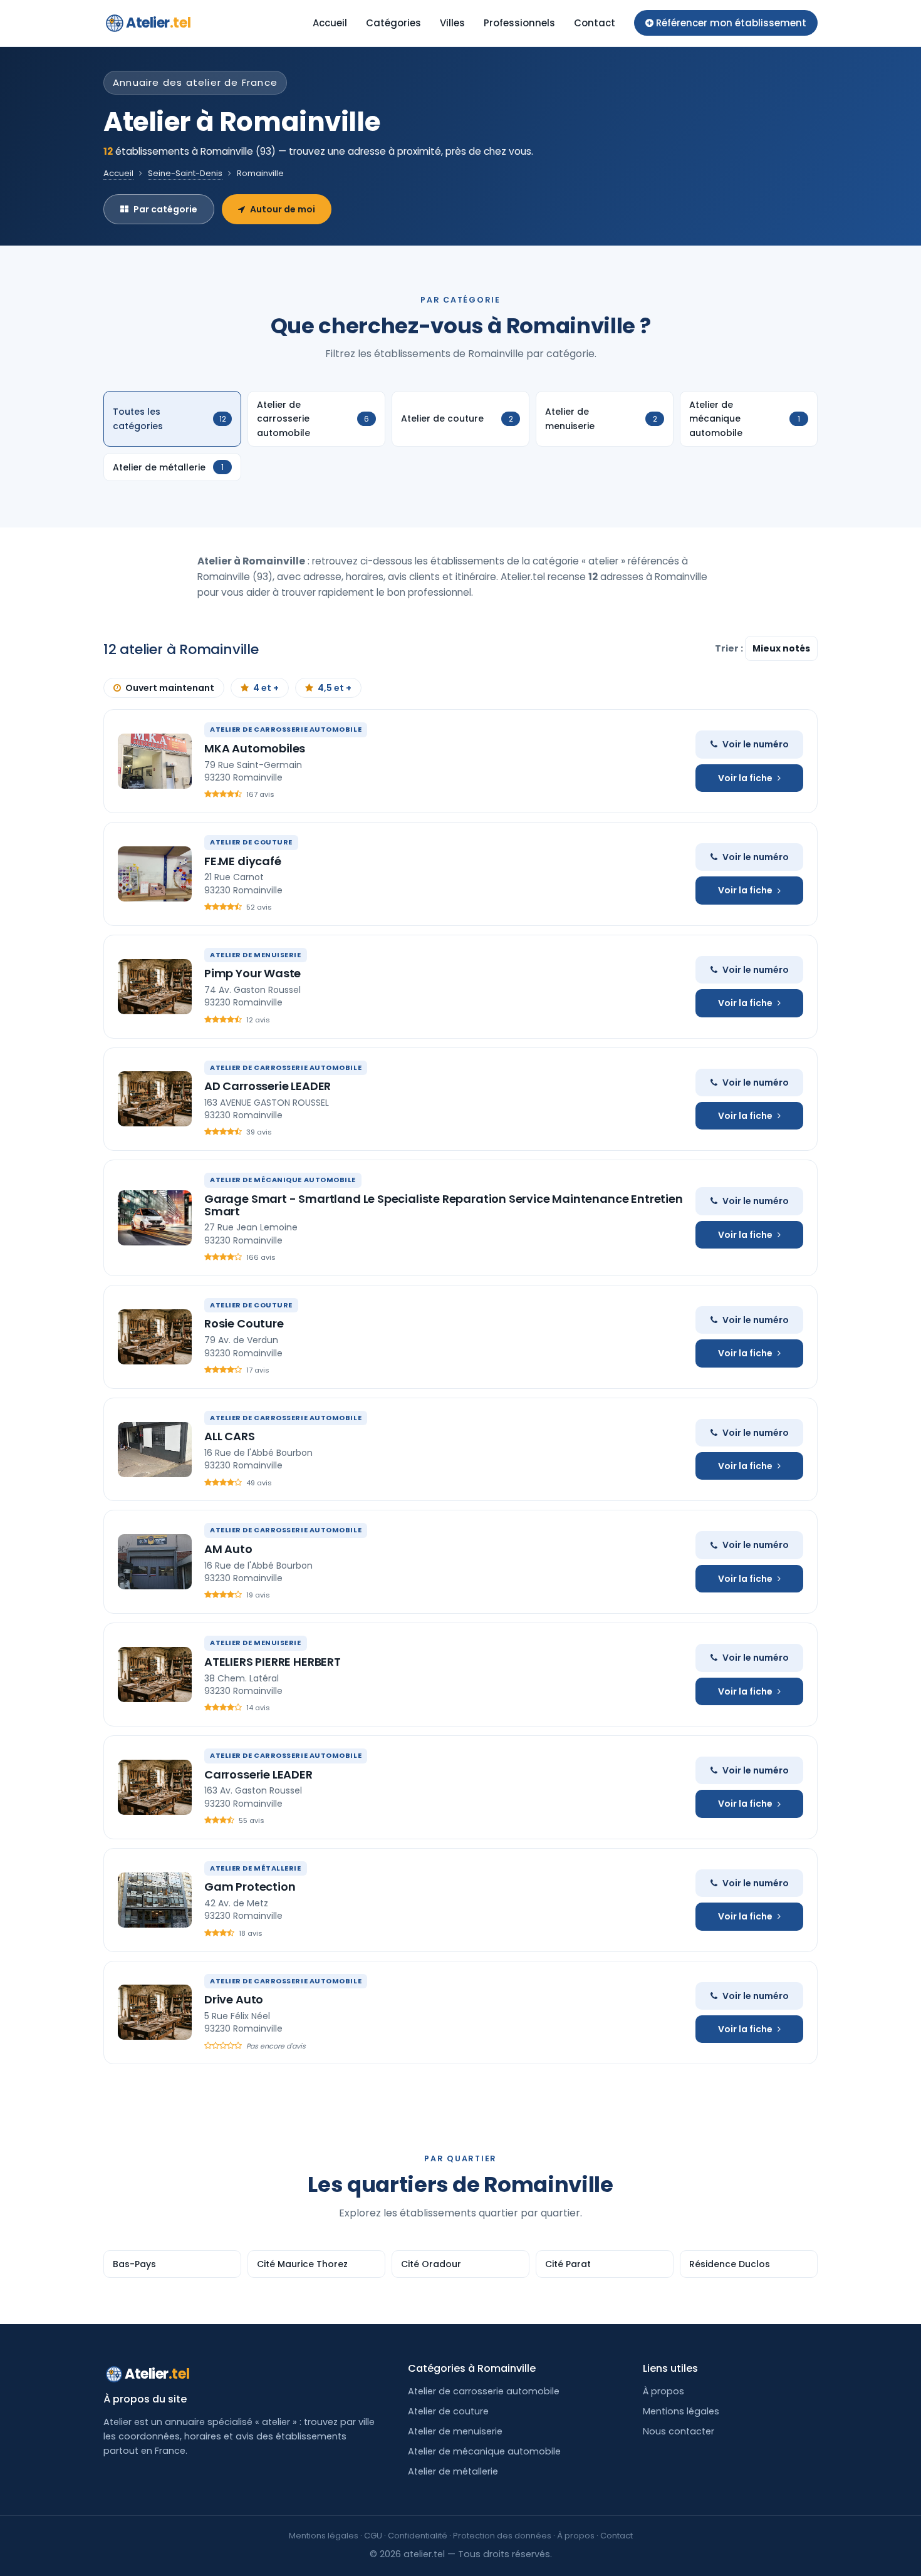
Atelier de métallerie (453, 2471)
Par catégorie (165, 209)
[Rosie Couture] (155, 1337)
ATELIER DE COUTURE (251, 842)
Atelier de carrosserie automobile (484, 2391)
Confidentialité (418, 2536)
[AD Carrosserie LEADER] (155, 1099)
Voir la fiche (745, 778)
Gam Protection (250, 1887)
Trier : (730, 648)
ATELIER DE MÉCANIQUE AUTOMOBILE (283, 1180)
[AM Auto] (155, 1562)
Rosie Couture (244, 1323)
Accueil (330, 23)
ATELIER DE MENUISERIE (256, 955)
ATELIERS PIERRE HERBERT (273, 1662)
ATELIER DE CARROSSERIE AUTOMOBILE (286, 729)
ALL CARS (230, 1436)
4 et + (266, 688)
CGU (373, 2536)
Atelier (158, 23)
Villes (452, 23)
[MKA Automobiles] (155, 761)
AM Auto (228, 1549)
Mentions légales (681, 2411)
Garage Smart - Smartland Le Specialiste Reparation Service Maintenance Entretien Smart (444, 1205)
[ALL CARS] (155, 1450)
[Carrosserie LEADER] (155, 1787)
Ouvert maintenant (170, 688)
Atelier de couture (448, 2411)
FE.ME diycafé (243, 861)
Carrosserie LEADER (258, 1774)
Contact (595, 23)
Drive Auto (234, 1999)
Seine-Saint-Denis (185, 173)
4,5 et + (335, 688)
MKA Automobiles (255, 748)
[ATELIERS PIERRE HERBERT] (155, 1675)
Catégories (393, 23)
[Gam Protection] (155, 1900)
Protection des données (502, 2536)
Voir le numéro (756, 744)
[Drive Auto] (155, 2012)
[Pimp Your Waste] (155, 987)
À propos (663, 2391)
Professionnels (519, 23)
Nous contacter (679, 2431)
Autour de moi (283, 209)
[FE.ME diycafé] (155, 874)
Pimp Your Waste (252, 973)
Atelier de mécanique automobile (484, 2451)
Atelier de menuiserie (455, 2431)
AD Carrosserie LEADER (268, 1086)
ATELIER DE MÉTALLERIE (256, 1868)
